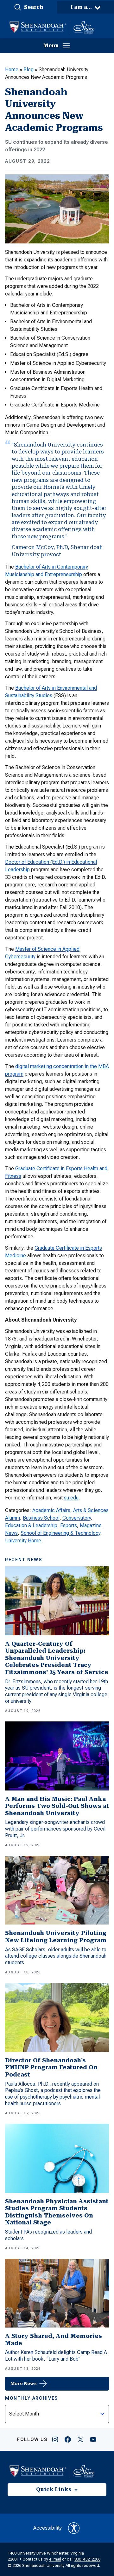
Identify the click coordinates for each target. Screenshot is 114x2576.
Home (12, 70)
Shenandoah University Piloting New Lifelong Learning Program (56, 1936)
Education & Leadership (31, 1525)
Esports (69, 1525)
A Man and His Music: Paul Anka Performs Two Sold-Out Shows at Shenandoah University (57, 1806)
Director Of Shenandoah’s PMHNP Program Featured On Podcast (51, 2067)
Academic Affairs (51, 1510)
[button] (28, 7)
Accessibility (47, 2528)
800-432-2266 (87, 2559)
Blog (28, 70)
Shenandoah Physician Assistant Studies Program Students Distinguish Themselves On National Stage (57, 2212)
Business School (41, 1518)
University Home (23, 1541)
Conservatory (77, 1518)
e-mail (55, 2559)
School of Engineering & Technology (60, 1533)
